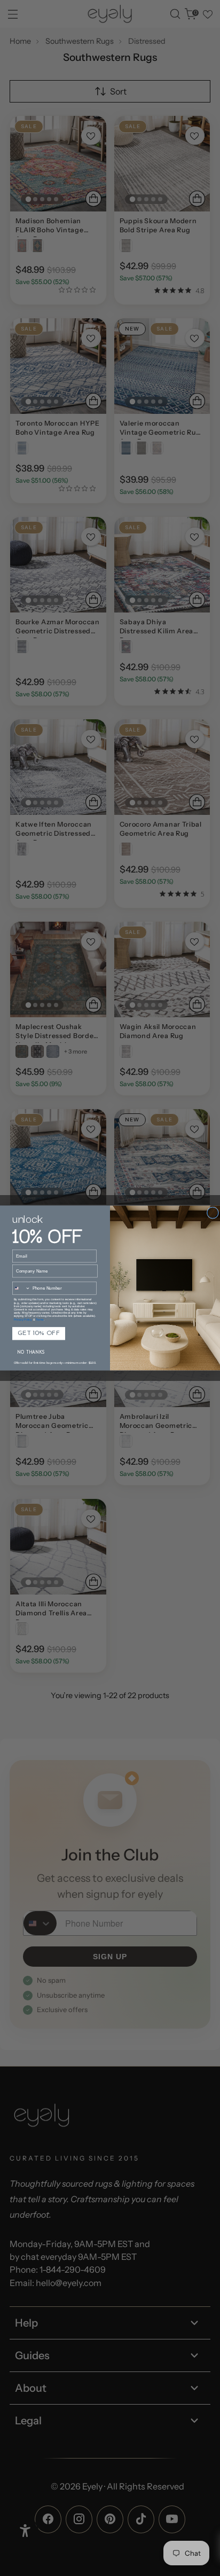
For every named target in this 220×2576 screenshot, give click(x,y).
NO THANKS (31, 1353)
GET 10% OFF (39, 1334)
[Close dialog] (213, 1213)
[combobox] (21, 1288)
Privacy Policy (23, 1320)
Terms (40, 1320)
